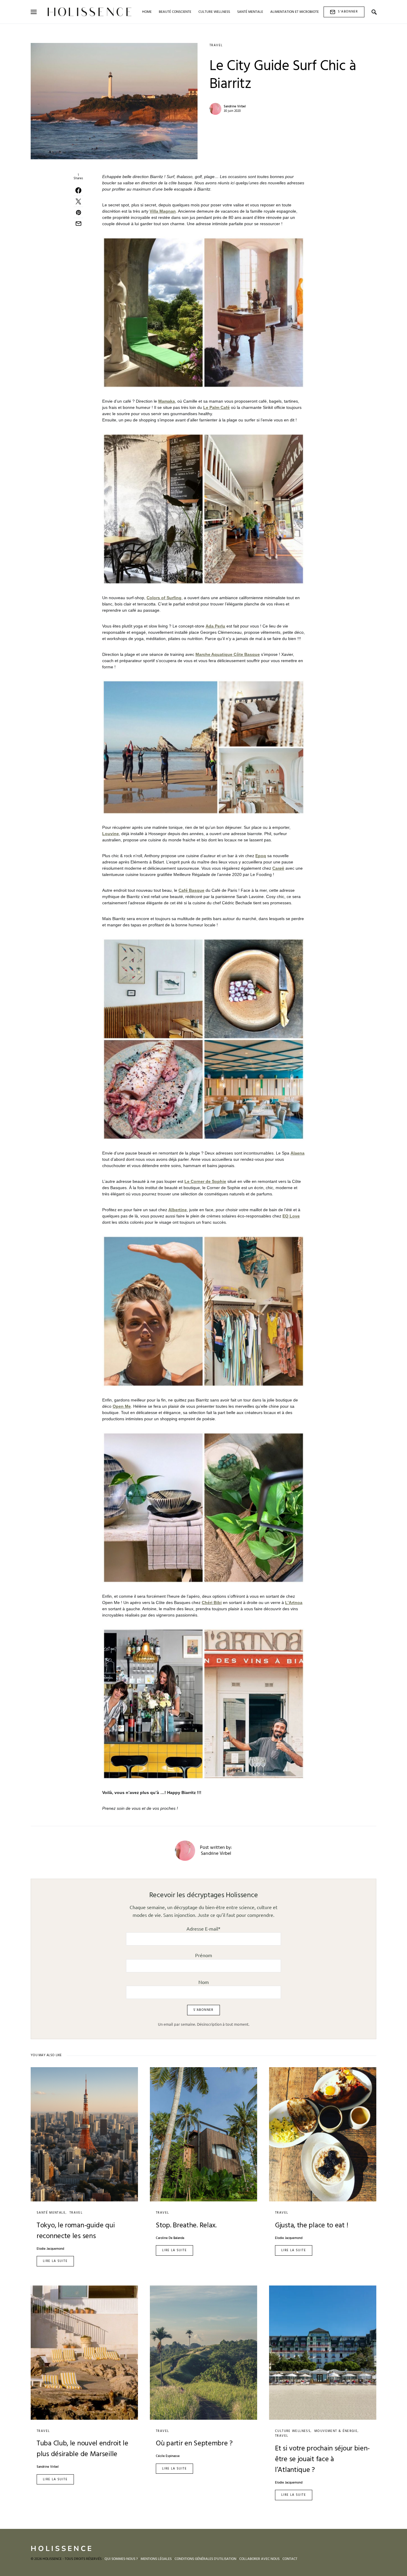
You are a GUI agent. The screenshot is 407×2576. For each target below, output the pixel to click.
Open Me (122, 1406)
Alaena (298, 1153)
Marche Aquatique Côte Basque (228, 654)
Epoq (261, 856)
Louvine (111, 834)
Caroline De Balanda (170, 2238)
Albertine (178, 1210)
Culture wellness (293, 2431)
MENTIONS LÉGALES (156, 2559)
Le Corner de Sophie (205, 1181)
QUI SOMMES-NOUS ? (121, 2559)
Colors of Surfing (164, 598)
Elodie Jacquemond (50, 2249)
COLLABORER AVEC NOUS (259, 2559)
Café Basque (191, 890)
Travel (216, 45)
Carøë (278, 868)
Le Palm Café (216, 407)
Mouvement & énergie (336, 2431)
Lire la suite (55, 2261)
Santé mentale (51, 2213)
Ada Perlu (215, 626)
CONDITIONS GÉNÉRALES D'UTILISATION (205, 2559)
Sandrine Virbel (235, 106)
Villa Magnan (163, 211)
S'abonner (348, 12)
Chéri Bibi (212, 1603)
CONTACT (290, 2559)
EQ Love (291, 1216)
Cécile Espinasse (168, 2456)
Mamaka (167, 401)
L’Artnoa (294, 1603)
